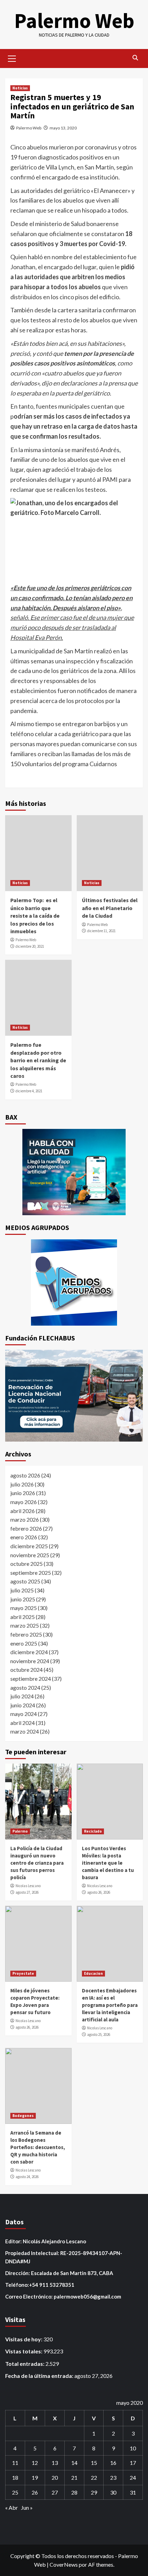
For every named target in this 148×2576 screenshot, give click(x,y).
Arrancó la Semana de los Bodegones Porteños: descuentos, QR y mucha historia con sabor (38, 2147)
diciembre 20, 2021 (30, 946)
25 (15, 2492)
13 (55, 2463)
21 (74, 2477)
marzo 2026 (25, 1519)
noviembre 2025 (30, 1555)
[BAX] (74, 1172)
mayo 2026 (24, 1502)
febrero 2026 (26, 1528)
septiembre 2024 (31, 1679)
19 (35, 2477)
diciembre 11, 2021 (101, 931)
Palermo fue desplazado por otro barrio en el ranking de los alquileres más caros (38, 1060)
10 (133, 2448)
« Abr (12, 2507)
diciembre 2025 (29, 1546)
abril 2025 (23, 1617)
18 (15, 2477)
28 (74, 2492)
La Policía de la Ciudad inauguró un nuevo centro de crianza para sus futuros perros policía (37, 1863)
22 (94, 2477)
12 (35, 2463)
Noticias (20, 88)
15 (94, 2463)
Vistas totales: (24, 2351)
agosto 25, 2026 (99, 2035)
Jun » (27, 2507)
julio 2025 (22, 1590)
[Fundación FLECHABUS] (74, 1396)
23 (113, 2477)
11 (15, 2463)
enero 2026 (24, 1537)
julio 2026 (22, 1484)
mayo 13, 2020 (63, 128)
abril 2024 (23, 1723)
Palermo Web (74, 21)
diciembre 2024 (29, 1652)
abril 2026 (23, 1511)
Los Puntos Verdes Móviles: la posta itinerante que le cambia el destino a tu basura (108, 1863)
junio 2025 (23, 1599)
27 (55, 2492)
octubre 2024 (27, 1670)
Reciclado (93, 1831)
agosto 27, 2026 (27, 1892)
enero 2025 (24, 1643)
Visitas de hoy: (24, 2339)
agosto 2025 (25, 1581)
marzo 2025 (25, 1625)
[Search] (135, 58)
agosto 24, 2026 (27, 2177)
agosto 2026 (25, 1475)
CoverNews (64, 2564)
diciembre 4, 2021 (29, 1091)
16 (113, 2463)
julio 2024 (22, 1696)
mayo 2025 (24, 1608)
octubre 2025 (27, 1564)
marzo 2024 (25, 1731)
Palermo (20, 1831)
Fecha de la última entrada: (40, 2376)
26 (35, 2492)
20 (55, 2477)
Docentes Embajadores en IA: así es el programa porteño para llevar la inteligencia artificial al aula (110, 2005)
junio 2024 (23, 1705)
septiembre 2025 (31, 1573)
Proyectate (23, 1973)
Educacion (93, 1973)
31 (133, 2492)
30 (113, 2492)
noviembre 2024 (30, 1661)
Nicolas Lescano (28, 1886)
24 (133, 2477)
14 (74, 2463)
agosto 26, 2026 (99, 1892)
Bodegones (23, 2116)
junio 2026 (23, 1493)
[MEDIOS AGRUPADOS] (74, 1282)
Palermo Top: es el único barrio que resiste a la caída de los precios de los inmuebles (35, 916)
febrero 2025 (26, 1634)
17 (133, 2463)
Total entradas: (25, 2364)
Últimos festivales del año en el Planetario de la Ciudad (110, 908)
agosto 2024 (25, 1687)
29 (94, 2492)
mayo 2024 (24, 1714)
